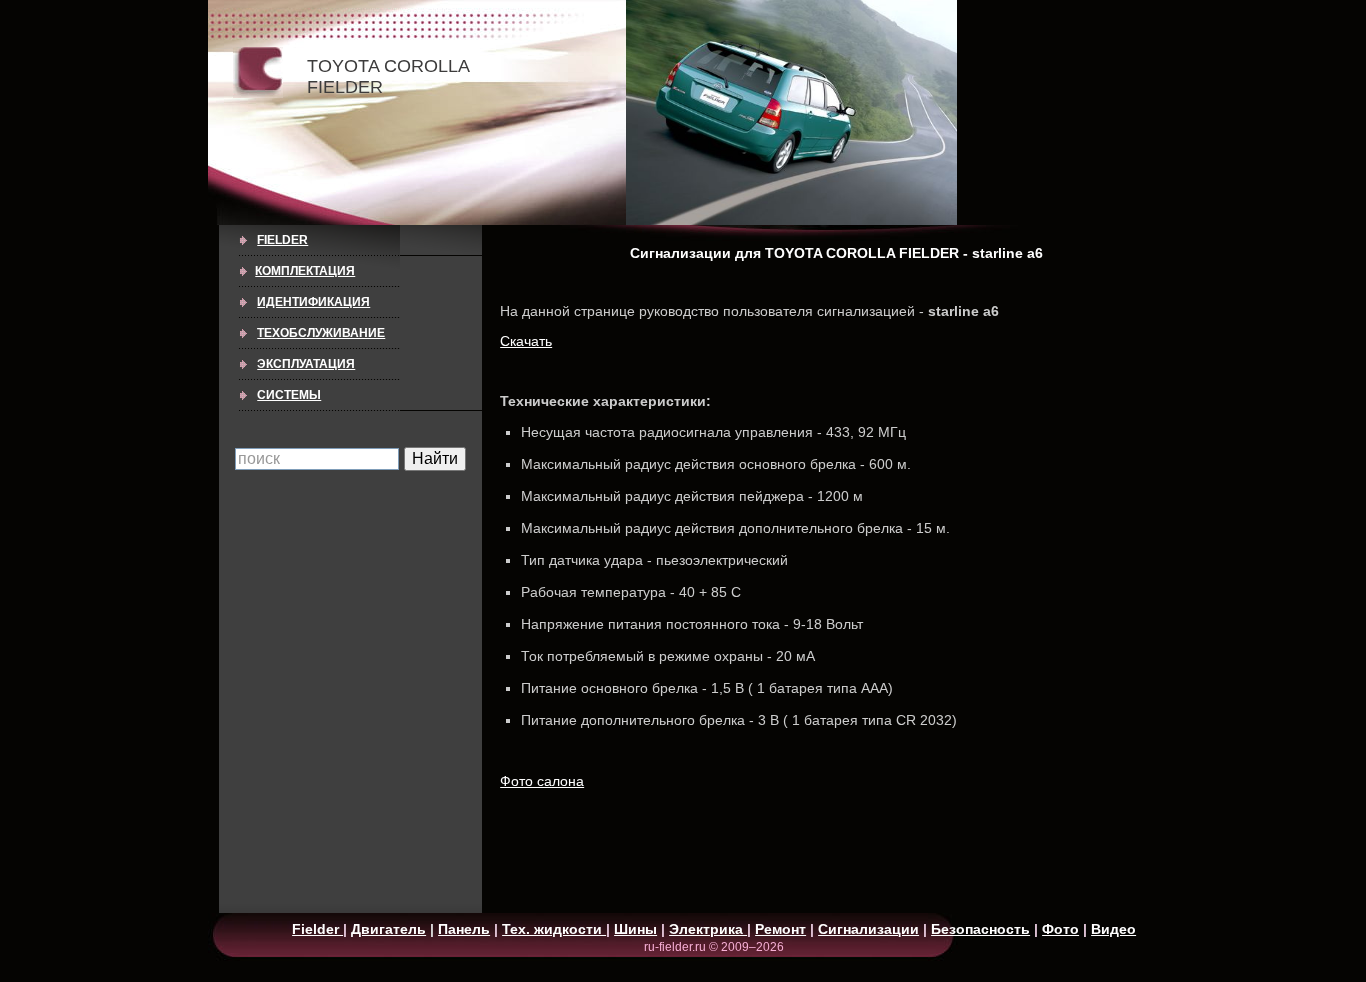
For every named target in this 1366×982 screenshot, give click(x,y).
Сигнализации (868, 929)
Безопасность (980, 929)
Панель (464, 929)
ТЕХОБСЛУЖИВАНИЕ (321, 333)
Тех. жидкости (554, 929)
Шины (635, 929)
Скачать (526, 341)
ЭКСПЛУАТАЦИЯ (306, 364)
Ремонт (780, 929)
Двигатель (388, 929)
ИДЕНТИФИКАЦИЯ (313, 302)
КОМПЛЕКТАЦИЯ (305, 271)
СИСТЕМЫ (289, 395)
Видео (1113, 929)
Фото (1060, 929)
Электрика (708, 929)
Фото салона (542, 781)
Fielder (282, 240)
